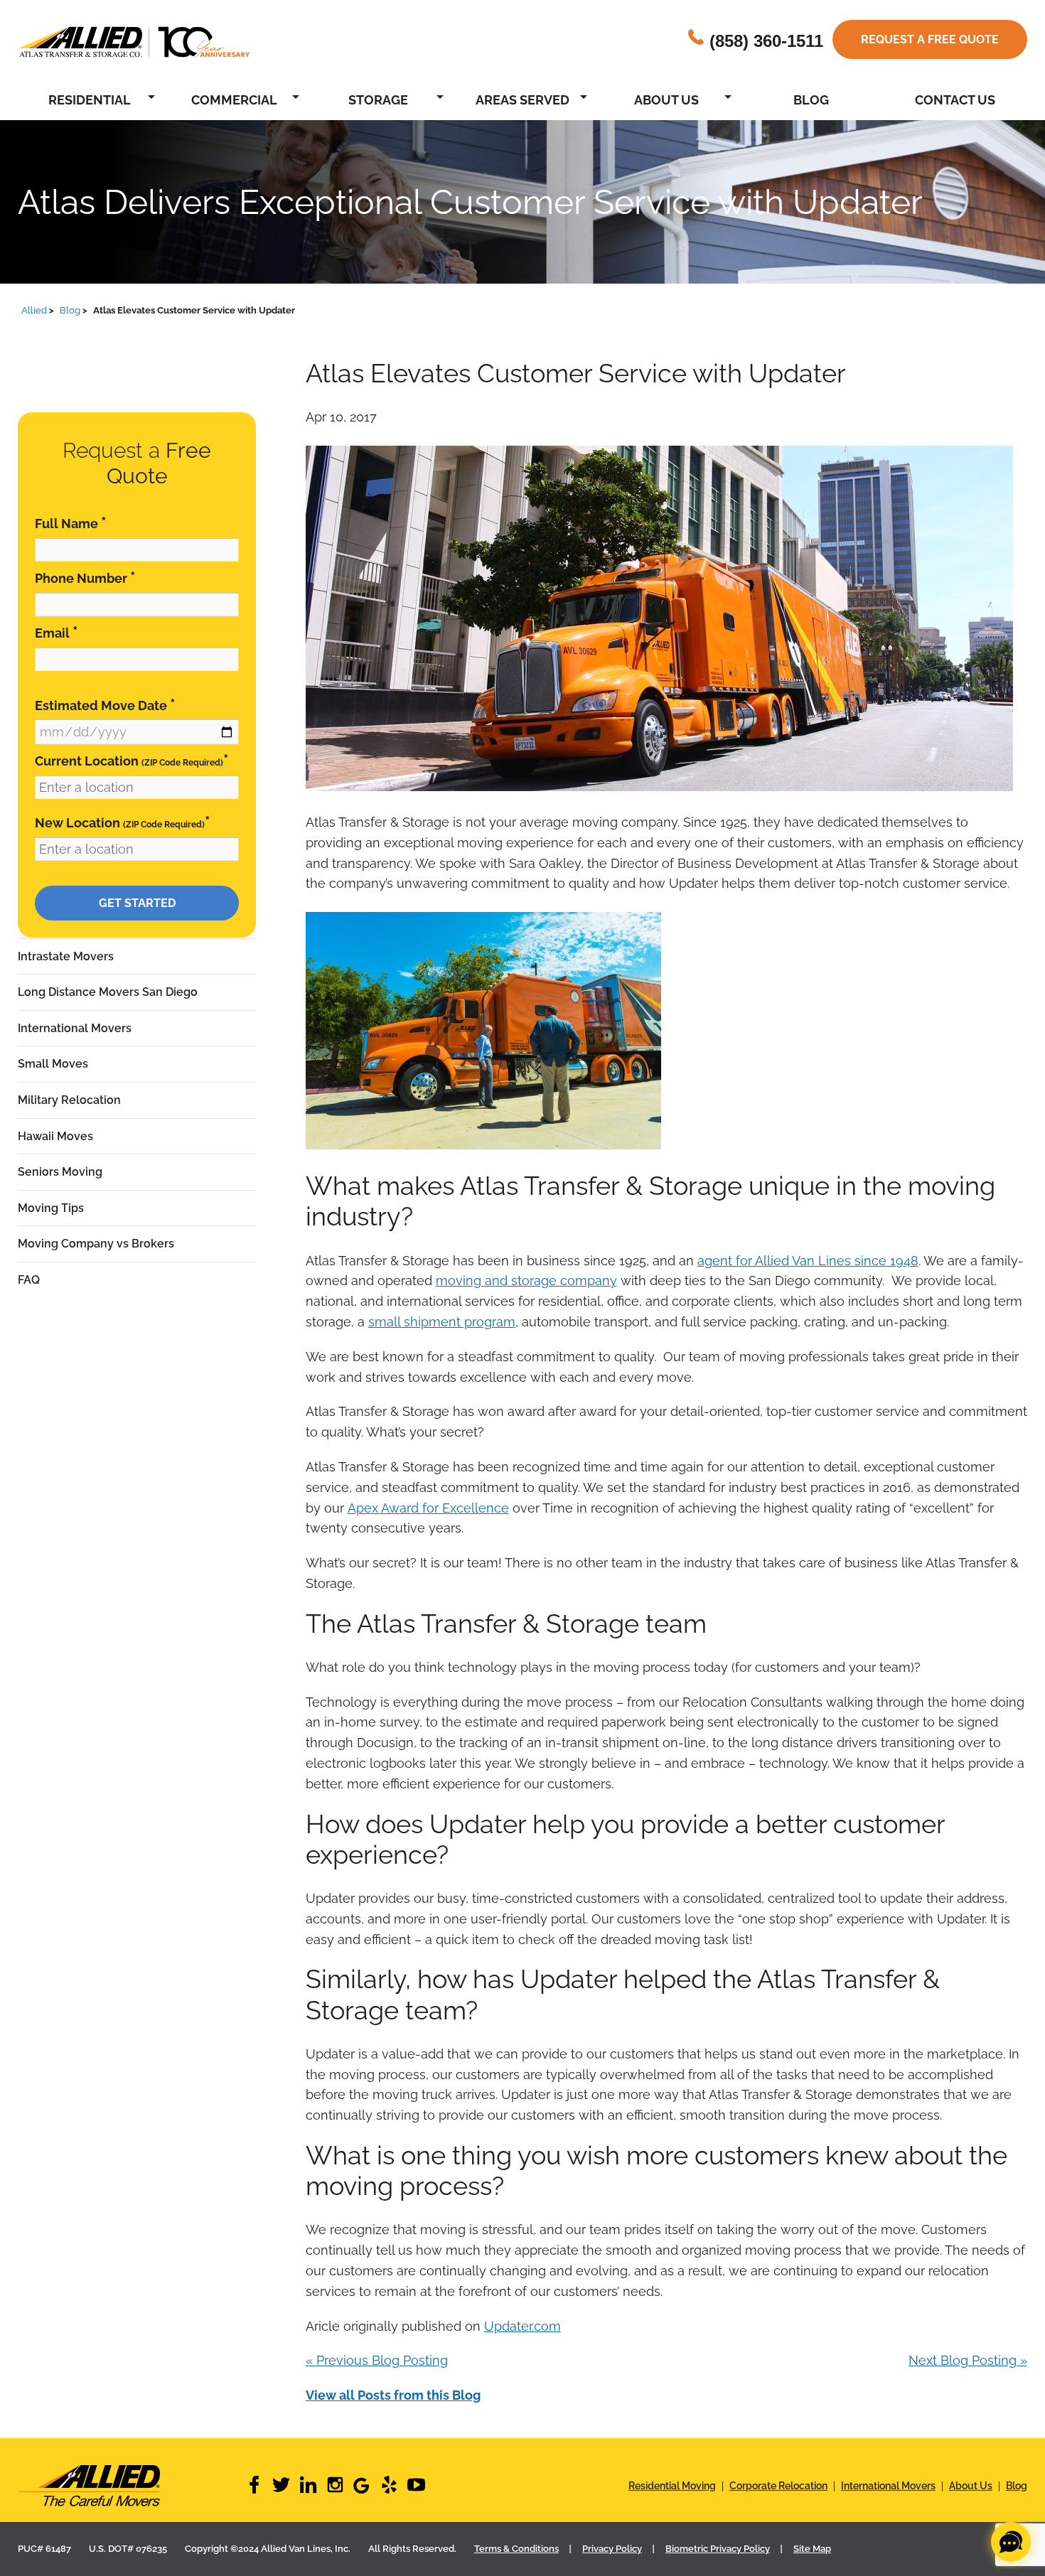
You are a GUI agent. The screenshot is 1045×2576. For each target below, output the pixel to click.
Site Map (812, 2549)
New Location (123, 822)
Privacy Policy (612, 2549)
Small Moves (53, 1064)
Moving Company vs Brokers (96, 1244)
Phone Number (85, 578)
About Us (666, 100)
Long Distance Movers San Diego (108, 992)
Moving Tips (51, 1208)
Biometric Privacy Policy (718, 2549)
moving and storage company (526, 1281)
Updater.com (522, 2326)
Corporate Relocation (778, 2486)
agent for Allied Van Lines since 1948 (808, 1261)
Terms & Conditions (516, 2549)
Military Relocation (69, 1100)
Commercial (234, 100)
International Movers (75, 1028)
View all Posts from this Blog (393, 2395)
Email (57, 632)
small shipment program (442, 1322)
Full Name (71, 523)
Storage (378, 100)
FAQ (29, 1280)
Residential (90, 100)
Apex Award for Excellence (428, 1508)
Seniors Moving (60, 1172)
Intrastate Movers (66, 956)
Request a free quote (930, 39)
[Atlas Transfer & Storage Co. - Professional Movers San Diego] (132, 2486)
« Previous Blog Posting (377, 2360)
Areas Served (522, 100)
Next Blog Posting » (968, 2360)
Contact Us (955, 100)
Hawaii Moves (55, 1136)
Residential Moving (672, 2486)
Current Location (132, 760)
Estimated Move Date (105, 705)
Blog (811, 100)
